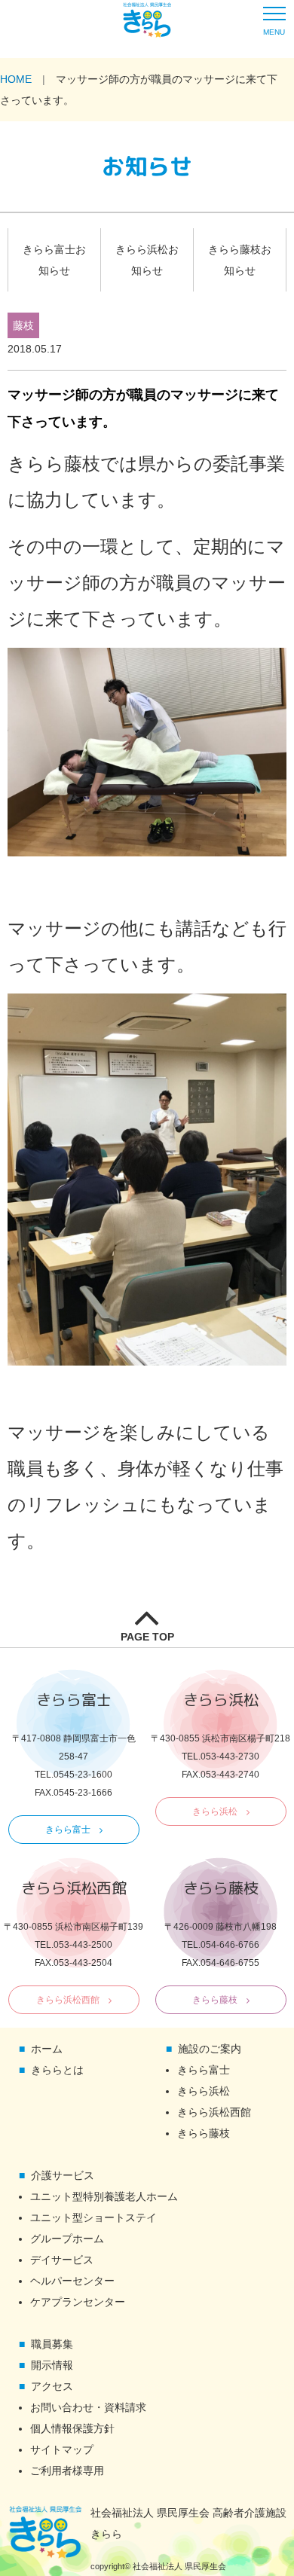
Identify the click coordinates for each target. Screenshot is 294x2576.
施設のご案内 (210, 2049)
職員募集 (52, 2344)
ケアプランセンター (78, 2302)
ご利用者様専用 (67, 2471)
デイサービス (62, 2260)
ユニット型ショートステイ (93, 2217)
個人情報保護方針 (72, 2428)
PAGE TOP (147, 1637)
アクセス (52, 2386)
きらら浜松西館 (68, 2000)
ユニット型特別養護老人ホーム (104, 2196)
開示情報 (52, 2365)
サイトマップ (62, 2449)
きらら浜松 (215, 1811)
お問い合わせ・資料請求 (88, 2407)
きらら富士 (68, 1830)
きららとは (57, 2070)
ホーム (47, 2049)
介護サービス (63, 2175)
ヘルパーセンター (72, 2281)
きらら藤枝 (215, 2000)
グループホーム (67, 2239)
